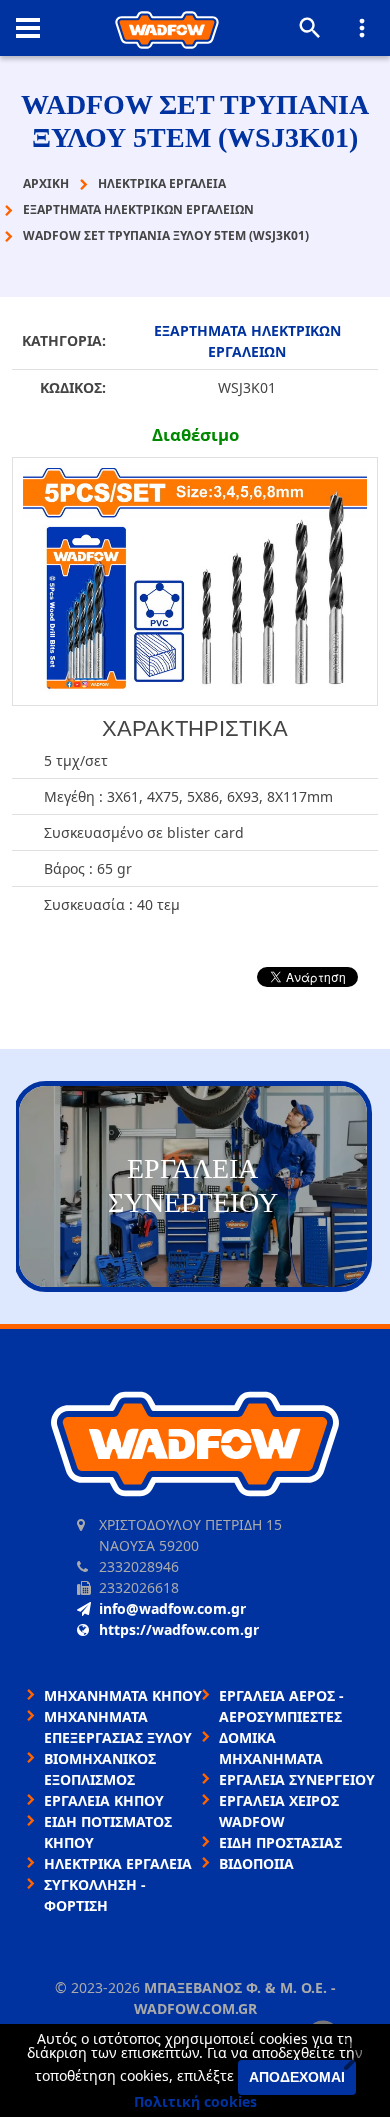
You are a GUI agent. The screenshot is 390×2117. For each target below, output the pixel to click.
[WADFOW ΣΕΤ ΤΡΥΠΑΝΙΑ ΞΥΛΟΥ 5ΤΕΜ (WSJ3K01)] (195, 581)
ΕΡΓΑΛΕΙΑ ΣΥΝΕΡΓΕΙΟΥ (297, 1779)
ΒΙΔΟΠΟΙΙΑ (256, 1863)
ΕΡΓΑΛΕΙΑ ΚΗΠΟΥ (104, 1800)
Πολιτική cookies (195, 2101)
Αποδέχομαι (297, 2077)
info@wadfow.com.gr (172, 1608)
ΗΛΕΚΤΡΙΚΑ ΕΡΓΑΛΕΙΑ (118, 1863)
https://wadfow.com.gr (179, 1629)
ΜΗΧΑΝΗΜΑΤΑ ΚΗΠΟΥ (123, 1695)
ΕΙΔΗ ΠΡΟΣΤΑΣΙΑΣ (280, 1842)
